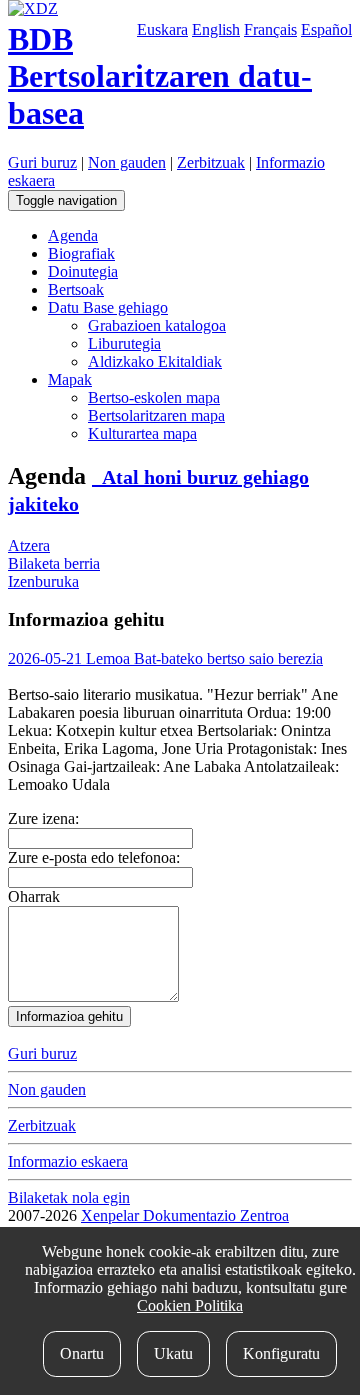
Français (270, 29)
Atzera (29, 545)
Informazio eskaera (68, 1161)
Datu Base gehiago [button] (108, 307)
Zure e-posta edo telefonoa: (94, 857)
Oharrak (34, 896)
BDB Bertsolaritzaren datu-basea (160, 76)
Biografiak (81, 253)
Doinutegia (83, 271)
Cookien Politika (190, 1305)
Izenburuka (43, 581)
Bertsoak (76, 289)
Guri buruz (42, 162)
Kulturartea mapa (142, 433)
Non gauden (127, 162)
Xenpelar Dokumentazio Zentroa (185, 1215)
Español (326, 29)
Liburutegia (124, 343)
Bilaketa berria (54, 563)
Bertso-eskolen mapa (154, 397)
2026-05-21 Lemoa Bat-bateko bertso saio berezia (165, 658)
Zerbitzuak (211, 162)
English (216, 29)
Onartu (82, 1353)
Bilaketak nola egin (69, 1197)
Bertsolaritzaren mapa (156, 415)
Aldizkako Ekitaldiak (155, 361)
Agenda (73, 235)
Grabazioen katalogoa (157, 325)
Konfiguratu (281, 1353)
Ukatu (173, 1353)
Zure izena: (43, 818)
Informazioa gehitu (69, 1016)
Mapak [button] (70, 379)
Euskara (162, 29)
